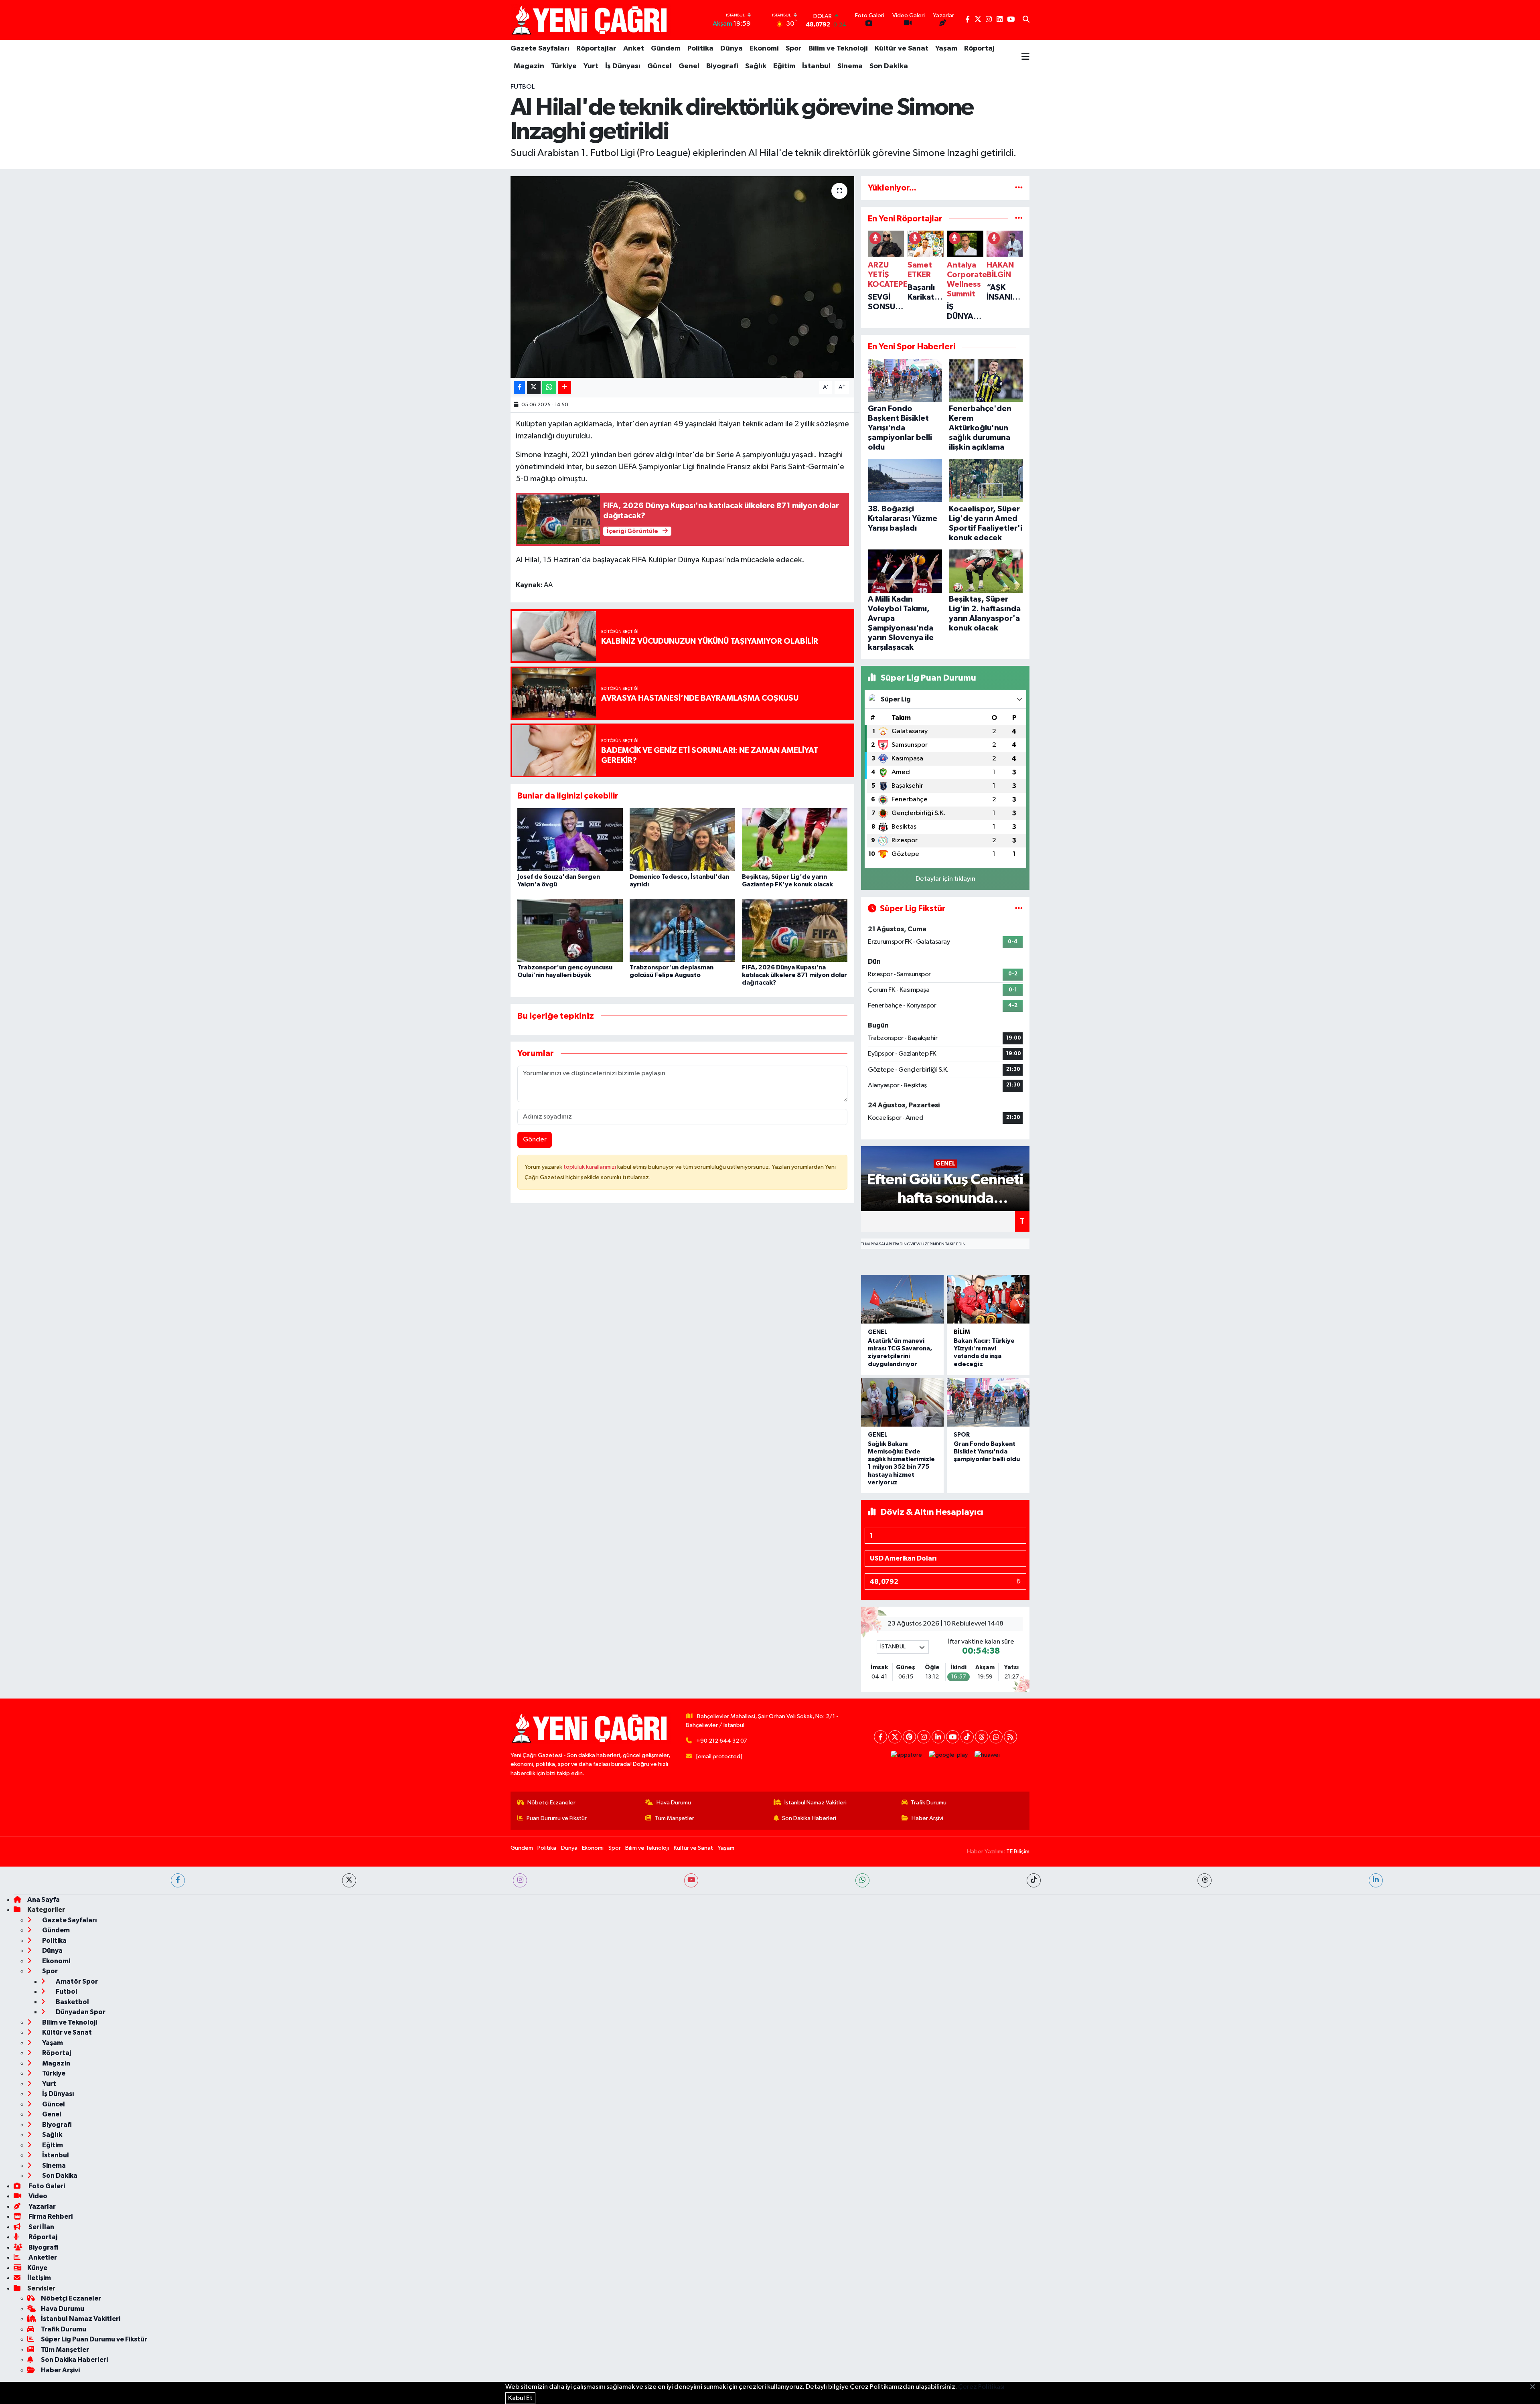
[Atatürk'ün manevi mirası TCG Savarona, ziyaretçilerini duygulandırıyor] (902, 1299)
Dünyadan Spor (80, 2012)
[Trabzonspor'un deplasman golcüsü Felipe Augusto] (682, 930)
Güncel (660, 66)
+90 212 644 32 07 (722, 1741)
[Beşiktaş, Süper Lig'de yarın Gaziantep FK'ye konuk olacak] (795, 840)
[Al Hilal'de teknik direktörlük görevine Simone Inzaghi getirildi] (682, 277)
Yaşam (946, 49)
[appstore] (907, 1755)
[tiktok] (1034, 1880)
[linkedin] (1376, 1880)
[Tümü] (1019, 188)
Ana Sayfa (44, 1900)
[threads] (1205, 1880)
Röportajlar (596, 49)
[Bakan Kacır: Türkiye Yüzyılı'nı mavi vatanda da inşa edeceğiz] (988, 1299)
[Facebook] (880, 1737)
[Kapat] (1535, 2387)
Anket (634, 49)
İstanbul (816, 66)
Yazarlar (42, 2206)
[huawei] (987, 1755)
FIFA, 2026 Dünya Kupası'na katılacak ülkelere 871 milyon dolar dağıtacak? (794, 975)
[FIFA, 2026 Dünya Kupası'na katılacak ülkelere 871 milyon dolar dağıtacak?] (795, 930)
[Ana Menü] (1025, 57)
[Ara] (1026, 20)
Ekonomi (764, 49)
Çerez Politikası (981, 2387)
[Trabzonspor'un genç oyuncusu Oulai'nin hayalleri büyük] (570, 930)
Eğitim (784, 66)
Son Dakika (889, 66)
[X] (895, 1737)
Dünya (731, 49)
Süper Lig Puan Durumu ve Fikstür (94, 2339)
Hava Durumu (674, 1803)
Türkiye (564, 66)
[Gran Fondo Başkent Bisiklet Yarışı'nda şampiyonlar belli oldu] (988, 1402)
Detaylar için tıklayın (945, 879)
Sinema (850, 66)
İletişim (39, 2278)
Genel (689, 66)
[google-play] (948, 1755)
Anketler (42, 2257)
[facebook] (178, 1880)
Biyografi (722, 66)
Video (37, 2196)
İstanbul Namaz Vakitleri (816, 1803)
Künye (37, 2268)
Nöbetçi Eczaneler (551, 1803)
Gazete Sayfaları (540, 49)
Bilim (962, 1332)
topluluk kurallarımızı (590, 1167)
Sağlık (756, 66)
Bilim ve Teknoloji (838, 49)
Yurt (591, 66)
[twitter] (349, 1880)
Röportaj (979, 49)
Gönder (535, 1140)
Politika (700, 49)
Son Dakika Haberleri (809, 1818)
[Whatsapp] (996, 1737)
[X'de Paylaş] (534, 388)
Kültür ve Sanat (902, 49)
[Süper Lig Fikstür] (1019, 909)
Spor (794, 49)
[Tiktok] (967, 1737)
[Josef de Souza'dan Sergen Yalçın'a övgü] (570, 840)
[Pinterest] (909, 1737)
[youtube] (691, 1880)
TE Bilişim (1018, 1852)
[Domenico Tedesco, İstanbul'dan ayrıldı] (682, 840)
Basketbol (72, 2002)
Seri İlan (41, 2227)
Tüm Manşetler (675, 1818)
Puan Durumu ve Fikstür (557, 1818)
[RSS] (1010, 1737)
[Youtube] (953, 1737)
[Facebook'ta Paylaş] (519, 388)
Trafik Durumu (929, 1803)
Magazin (529, 66)
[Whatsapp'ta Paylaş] (549, 388)
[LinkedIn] (938, 1737)
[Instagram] (924, 1737)
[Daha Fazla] (564, 388)
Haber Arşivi (927, 1818)
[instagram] (520, 1880)
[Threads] (982, 1737)
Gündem (666, 49)
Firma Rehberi (50, 2217)
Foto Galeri (46, 2186)
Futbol (523, 87)
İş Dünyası (623, 66)
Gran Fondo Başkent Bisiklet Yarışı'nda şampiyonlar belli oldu (987, 1451)
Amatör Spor (76, 1981)
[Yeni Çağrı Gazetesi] (591, 20)
